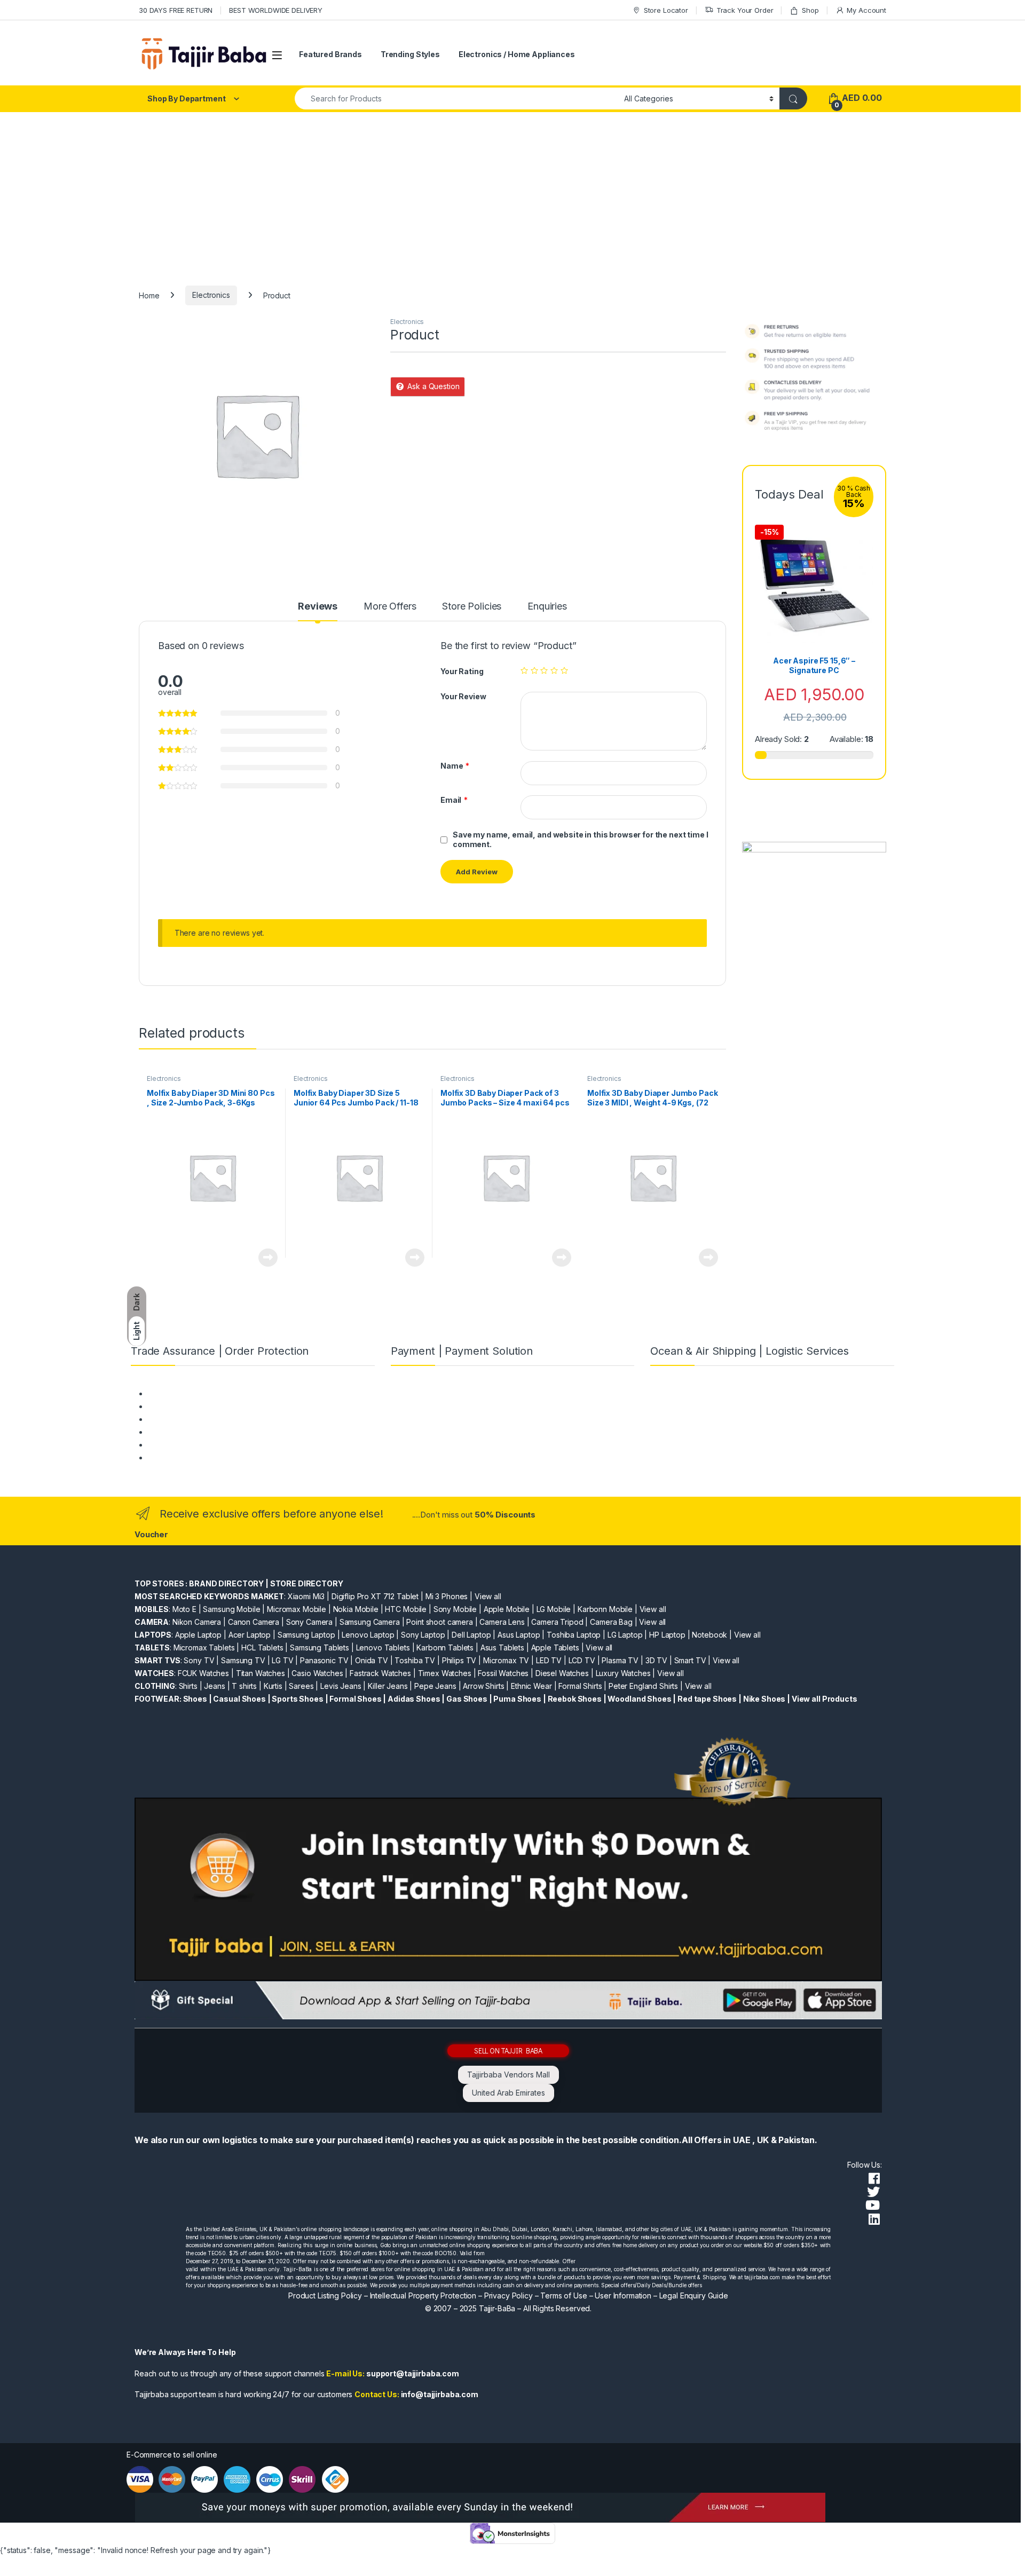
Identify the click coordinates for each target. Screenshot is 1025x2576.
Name (455, 766)
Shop (810, 10)
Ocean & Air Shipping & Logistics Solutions (220, 1457)
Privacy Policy (508, 2296)
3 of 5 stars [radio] (544, 670)
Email (454, 800)
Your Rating (462, 671)
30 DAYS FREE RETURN (176, 10)
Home (149, 295)
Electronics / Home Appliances (517, 54)
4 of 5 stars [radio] (554, 670)
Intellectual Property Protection (423, 2296)
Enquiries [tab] (547, 607)
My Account (866, 10)
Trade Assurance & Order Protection (211, 1445)
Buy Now (268, 1258)
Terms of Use (563, 2296)
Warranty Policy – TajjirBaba (196, 1432)
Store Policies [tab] (472, 607)
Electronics (211, 295)
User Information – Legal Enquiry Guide (661, 2296)
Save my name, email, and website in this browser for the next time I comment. (580, 839)
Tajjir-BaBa (497, 2308)
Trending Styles (410, 54)
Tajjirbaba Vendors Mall (508, 2075)
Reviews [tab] (318, 607)
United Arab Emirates (508, 2093)
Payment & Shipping (182, 1393)
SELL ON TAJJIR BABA (508, 2050)
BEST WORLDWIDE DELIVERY (276, 10)
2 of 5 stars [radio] (534, 670)
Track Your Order (745, 10)
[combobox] (456, 98)
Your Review (463, 696)
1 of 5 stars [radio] (524, 670)
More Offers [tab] (390, 607)
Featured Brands (330, 54)
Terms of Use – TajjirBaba (192, 1406)
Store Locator (666, 10)
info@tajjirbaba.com (440, 2394)
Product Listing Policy (325, 2296)
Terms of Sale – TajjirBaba (193, 1419)
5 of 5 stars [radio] (564, 670)
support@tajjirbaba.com (413, 2373)
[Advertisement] (512, 192)
